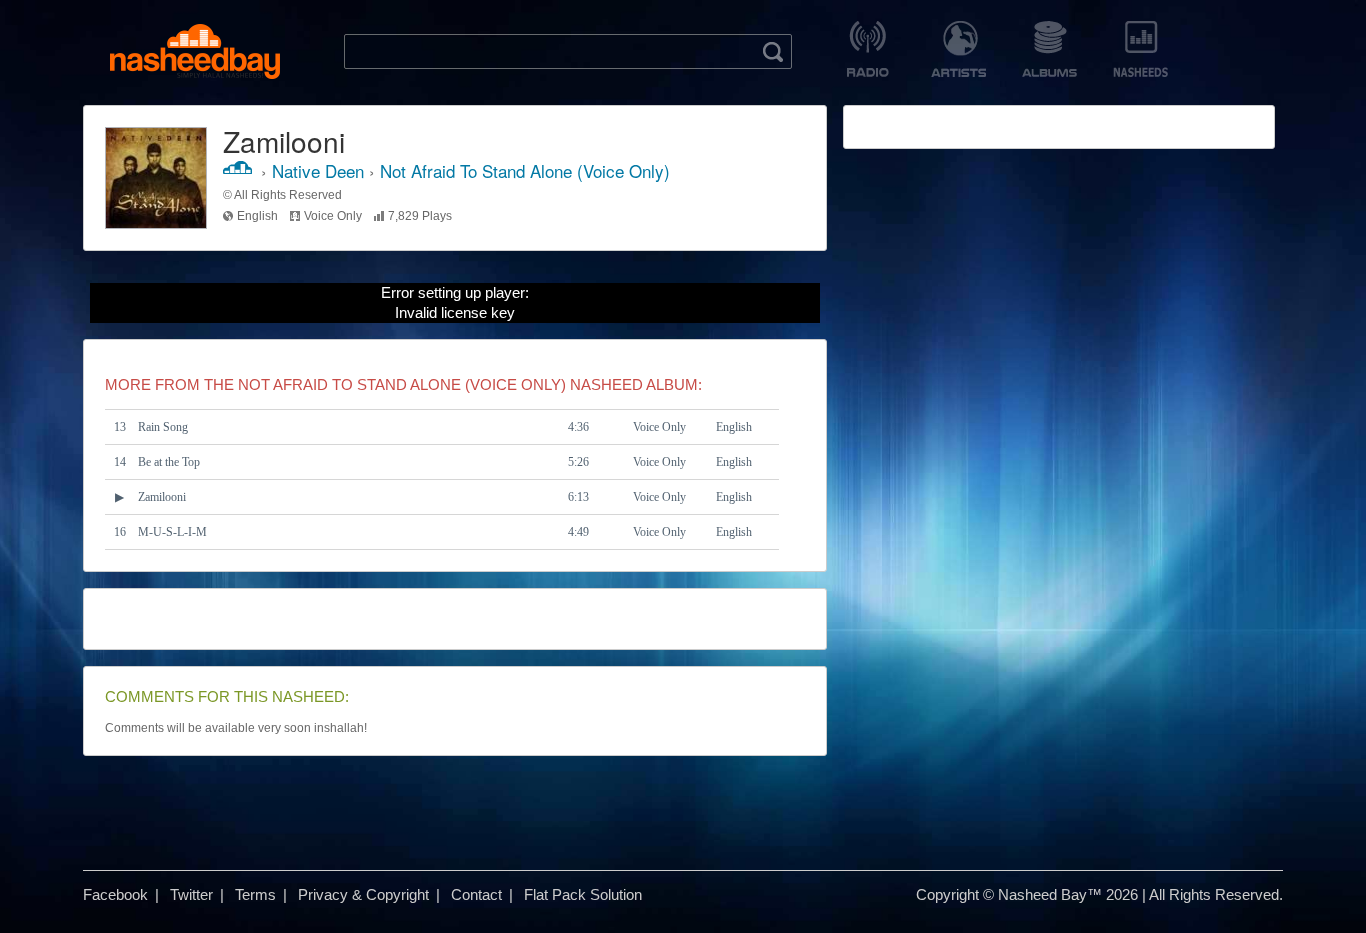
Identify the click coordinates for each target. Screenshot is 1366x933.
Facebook (115, 894)
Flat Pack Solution (583, 894)
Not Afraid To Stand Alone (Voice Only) (525, 170)
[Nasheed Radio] (867, 49)
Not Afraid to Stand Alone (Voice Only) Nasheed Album (468, 384)
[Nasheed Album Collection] (1049, 49)
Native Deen (318, 170)
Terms (255, 894)
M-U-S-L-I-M (172, 532)
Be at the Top (169, 462)
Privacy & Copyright (363, 894)
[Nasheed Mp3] (195, 51)
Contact (476, 894)
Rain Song (163, 427)
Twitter (191, 894)
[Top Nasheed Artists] (958, 49)
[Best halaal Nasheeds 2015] (1140, 49)
